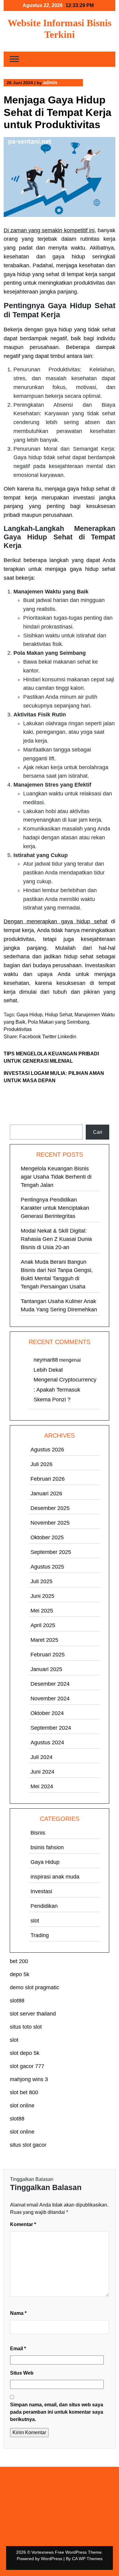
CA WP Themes (87, 2559)
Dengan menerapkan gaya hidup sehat (56, 921)
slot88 (17, 2001)
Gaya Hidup (29, 1015)
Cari (14, 1121)
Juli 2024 (41, 1757)
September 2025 (51, 1552)
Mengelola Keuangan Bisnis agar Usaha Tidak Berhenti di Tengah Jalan (56, 1177)
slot (35, 1921)
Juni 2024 (42, 1772)
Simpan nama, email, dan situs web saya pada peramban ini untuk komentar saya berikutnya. (57, 2412)
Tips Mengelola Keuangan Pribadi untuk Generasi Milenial (51, 1057)
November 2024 (50, 1699)
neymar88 (46, 1360)
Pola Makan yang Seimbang (58, 1022)
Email (18, 2349)
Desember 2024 (50, 1684)
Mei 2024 (42, 1786)
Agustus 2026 (47, 1450)
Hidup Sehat (58, 1015)
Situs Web (22, 2373)
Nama (18, 2313)
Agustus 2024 (47, 1742)
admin (50, 83)
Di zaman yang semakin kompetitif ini (49, 230)
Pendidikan (44, 1906)
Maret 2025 (44, 1640)
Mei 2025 (42, 1611)
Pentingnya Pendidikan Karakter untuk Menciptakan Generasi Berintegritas (55, 1208)
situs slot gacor (28, 2145)
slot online (22, 2106)
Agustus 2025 (47, 1567)
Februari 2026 (48, 1479)
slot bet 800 (24, 2092)
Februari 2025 (48, 1655)
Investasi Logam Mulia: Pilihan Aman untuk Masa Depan (54, 1077)
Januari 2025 (46, 1669)
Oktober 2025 (47, 1537)
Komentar (23, 2224)
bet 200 (19, 1961)
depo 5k (20, 1974)
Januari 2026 (46, 1493)
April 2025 (43, 1625)
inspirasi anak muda (55, 1877)
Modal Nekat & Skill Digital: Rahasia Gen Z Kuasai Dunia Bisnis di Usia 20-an (56, 1239)
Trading (40, 1935)
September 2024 (51, 1728)
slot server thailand (33, 2014)
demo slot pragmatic (34, 1987)
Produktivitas (18, 1029)
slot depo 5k (25, 2053)
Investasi (41, 1891)
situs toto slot (26, 2027)
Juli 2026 (41, 1464)
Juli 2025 (41, 1581)
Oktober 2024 (47, 1713)
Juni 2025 (42, 1596)
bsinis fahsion (47, 1847)
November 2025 (50, 1523)
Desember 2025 (50, 1508)
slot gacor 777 (27, 2066)
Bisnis (38, 1833)
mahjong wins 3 (29, 2079)
